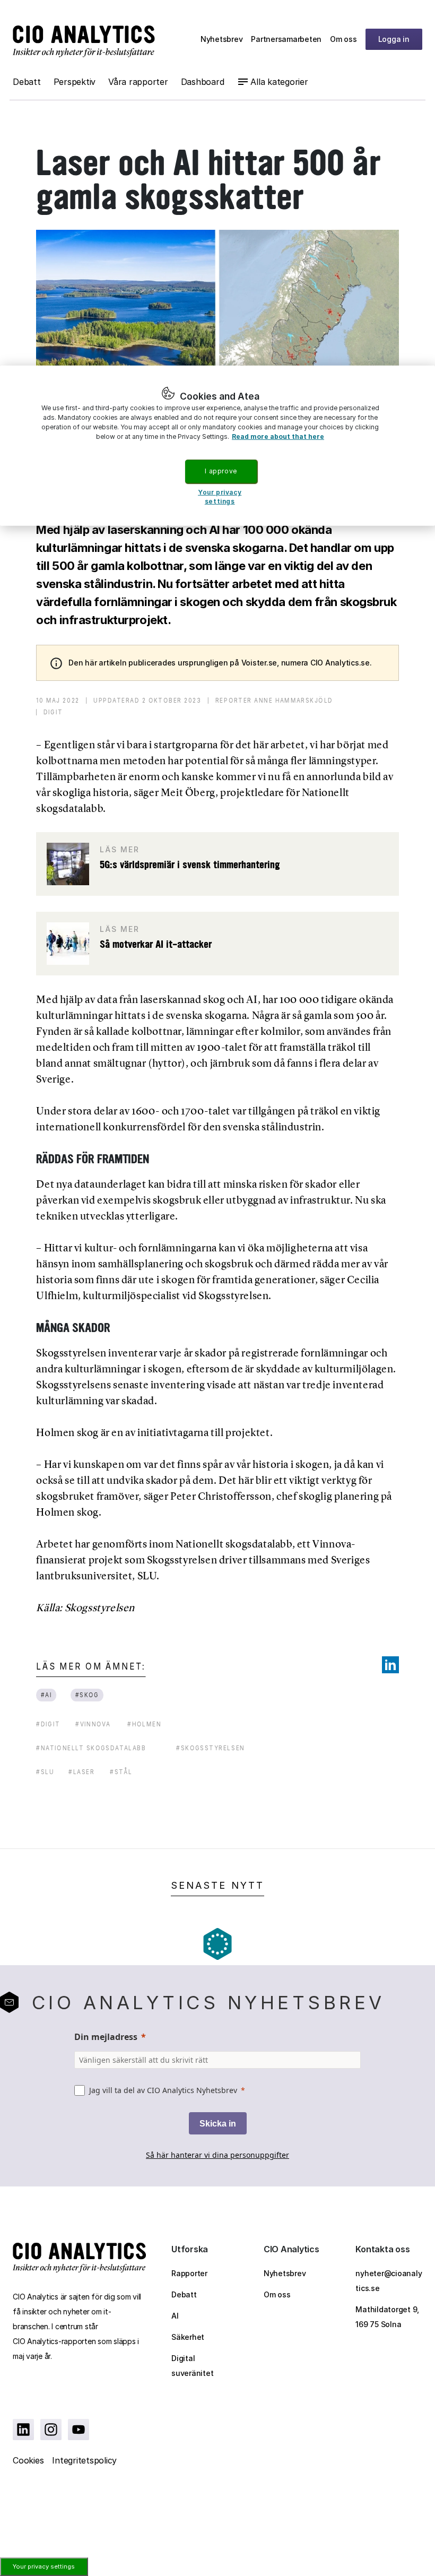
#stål (121, 1772)
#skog (87, 1695)
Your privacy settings (44, 2566)
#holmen (144, 1724)
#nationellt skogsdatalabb (91, 1748)
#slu (45, 1772)
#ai (46, 1695)
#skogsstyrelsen (211, 1748)
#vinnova (93, 1724)
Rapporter (189, 2273)
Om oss (343, 39)
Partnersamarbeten (286, 39)
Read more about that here (278, 436)
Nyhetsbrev (222, 39)
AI (175, 2316)
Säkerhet (188, 2337)
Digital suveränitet (192, 2366)
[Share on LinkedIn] (390, 1665)
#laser (82, 1772)
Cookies (28, 2460)
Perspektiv (75, 82)
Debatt (27, 82)
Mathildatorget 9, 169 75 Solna (387, 2317)
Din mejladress (106, 2037)
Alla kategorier (279, 82)
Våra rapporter (138, 82)
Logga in (394, 39)
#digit (48, 1724)
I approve (221, 471)
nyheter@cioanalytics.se (389, 2281)
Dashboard (203, 82)
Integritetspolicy (84, 2460)
